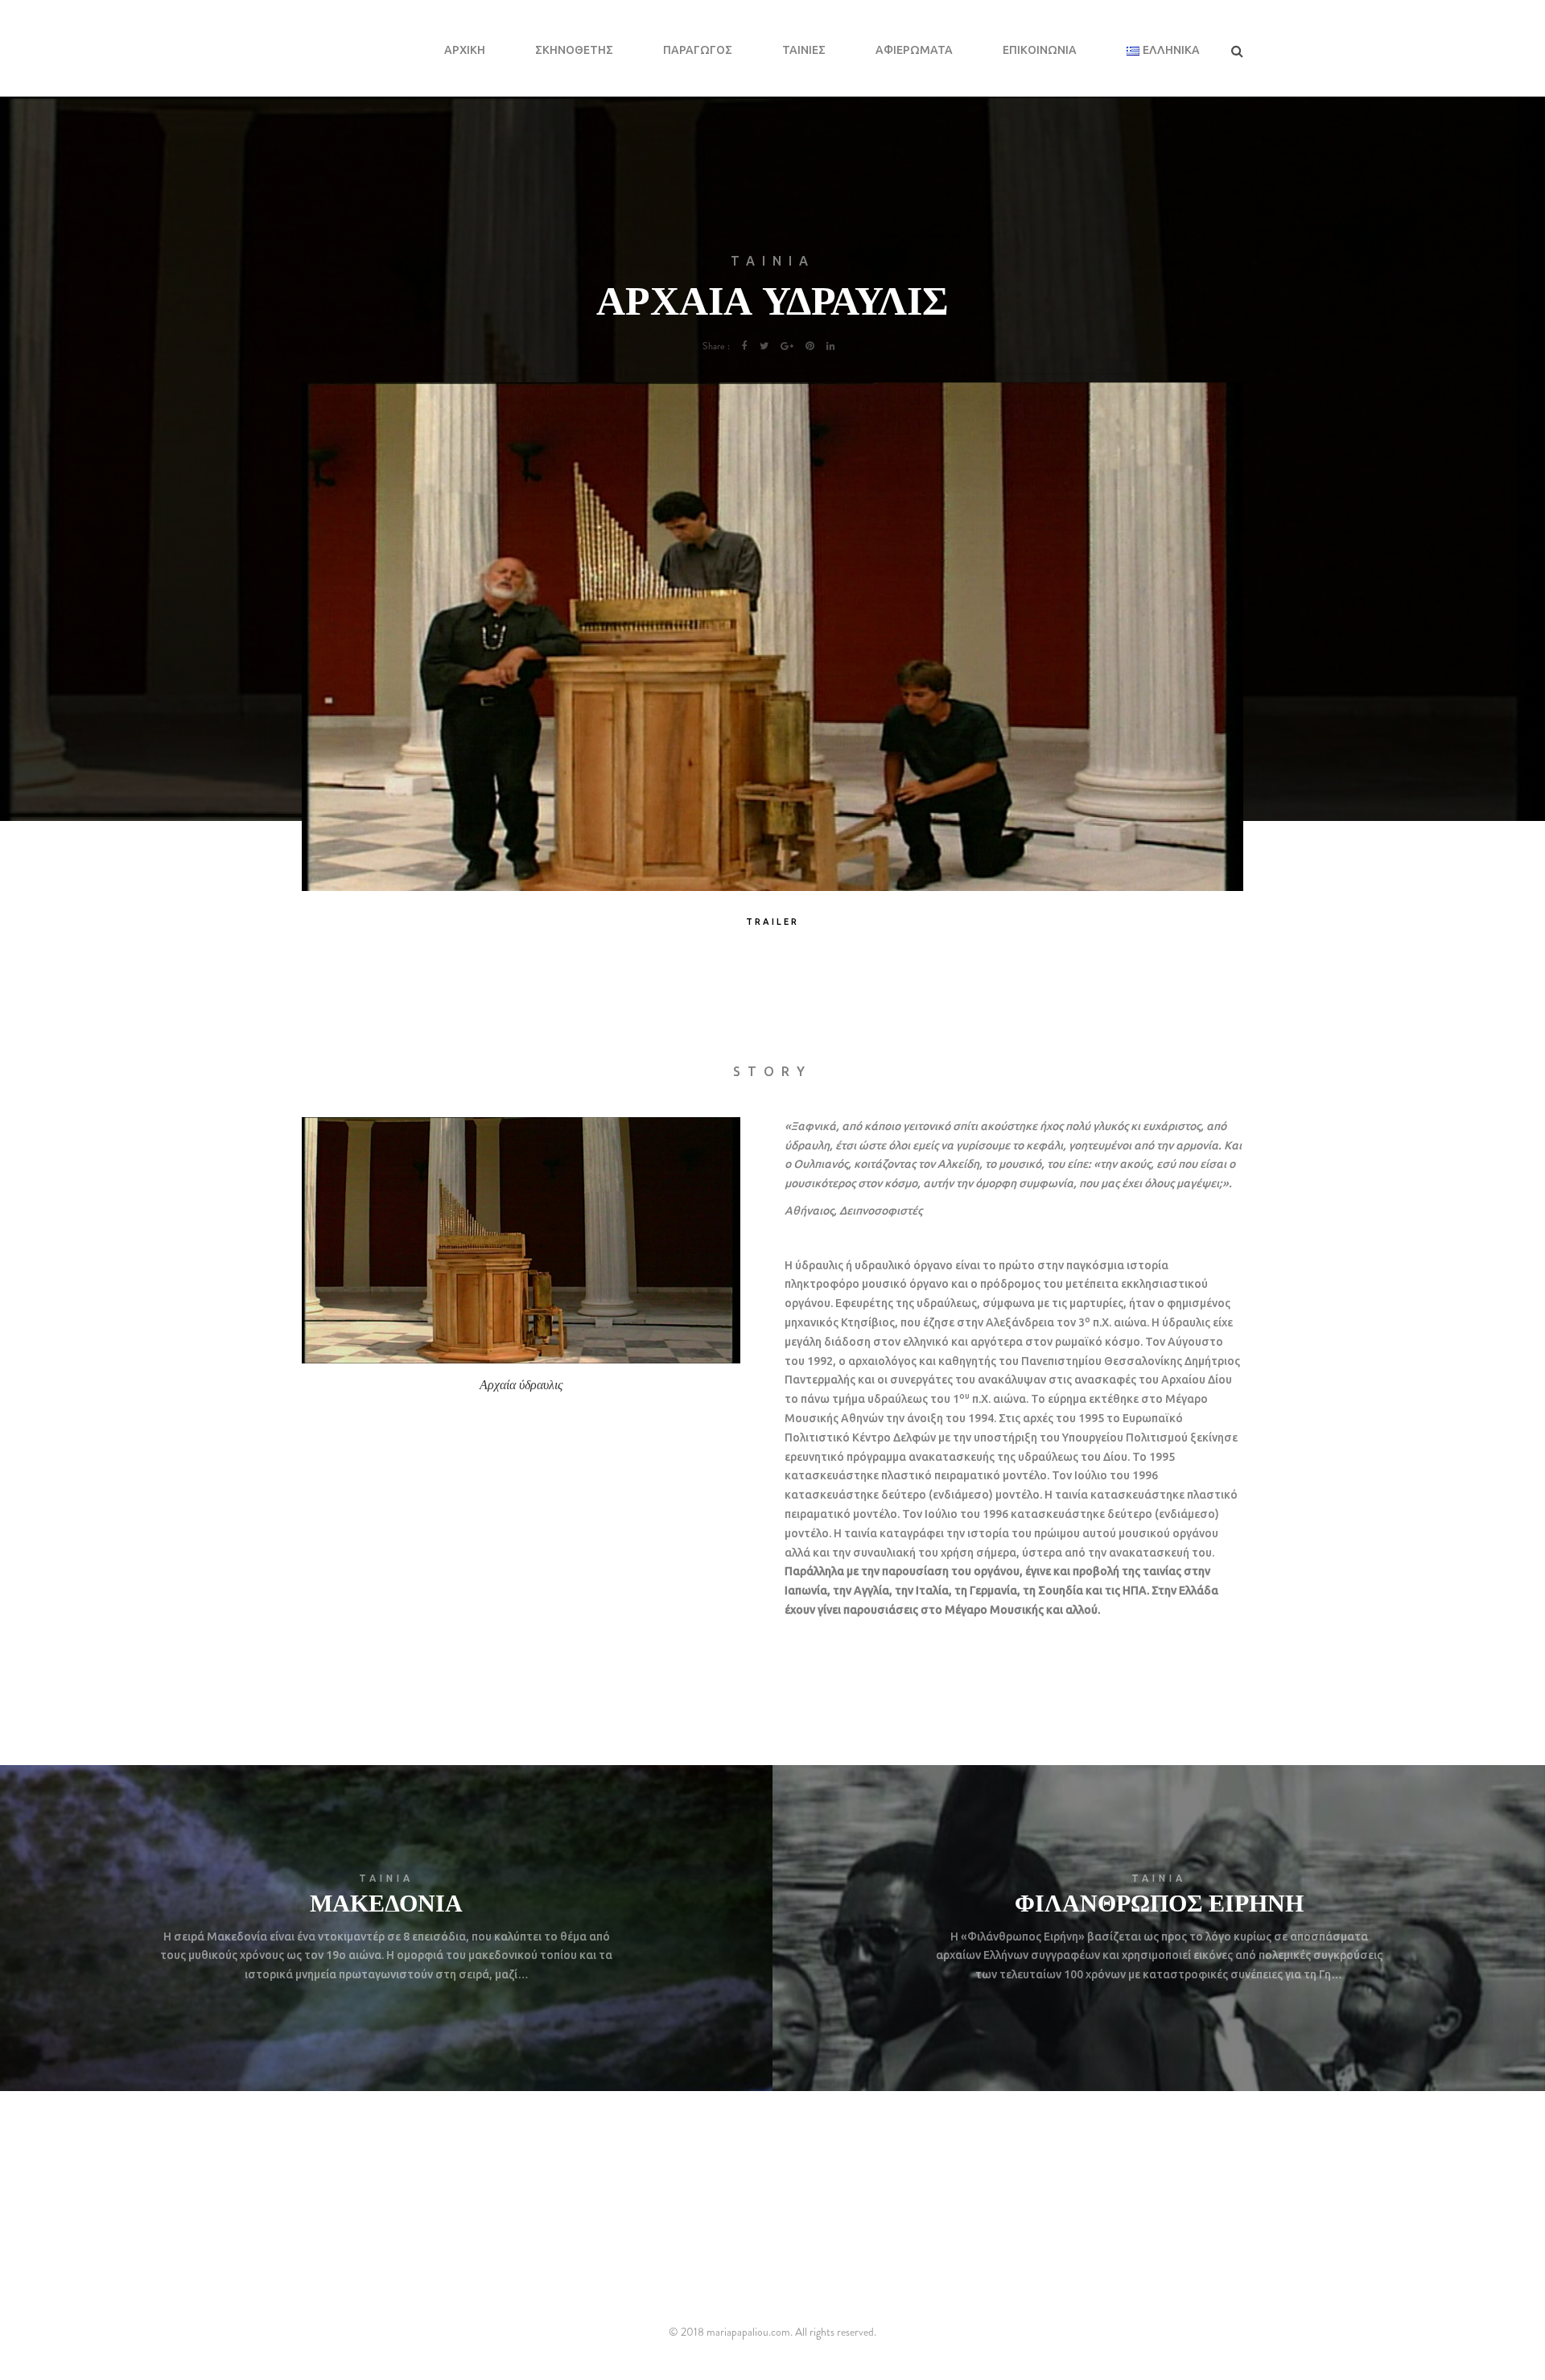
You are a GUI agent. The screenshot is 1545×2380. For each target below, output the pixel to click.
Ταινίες (804, 50)
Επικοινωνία (1040, 50)
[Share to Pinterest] (810, 346)
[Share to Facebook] (745, 346)
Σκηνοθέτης (574, 50)
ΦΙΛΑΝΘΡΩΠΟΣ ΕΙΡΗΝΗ (1159, 1902)
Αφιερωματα (914, 50)
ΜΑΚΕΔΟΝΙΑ (386, 1902)
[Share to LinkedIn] (831, 346)
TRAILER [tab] (772, 922)
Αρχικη (465, 50)
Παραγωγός (698, 50)
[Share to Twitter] (764, 346)
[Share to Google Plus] (787, 346)
